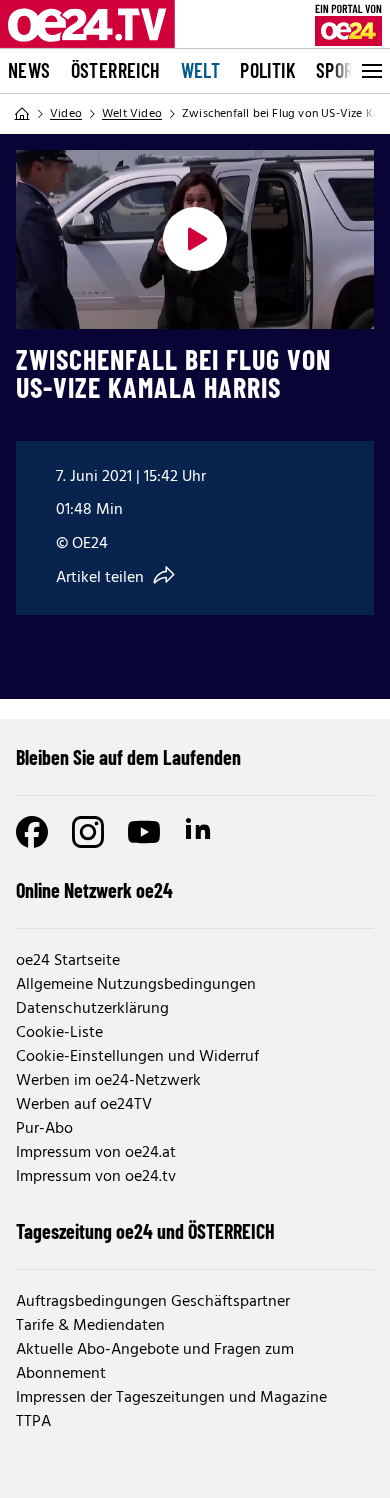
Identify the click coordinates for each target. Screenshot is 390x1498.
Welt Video (132, 114)
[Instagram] (88, 832)
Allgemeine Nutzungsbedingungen (136, 985)
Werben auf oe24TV (84, 1105)
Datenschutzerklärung (92, 1009)
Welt (201, 70)
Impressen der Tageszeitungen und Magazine (171, 1398)
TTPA (33, 1422)
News (29, 70)
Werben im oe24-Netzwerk (108, 1081)
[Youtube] (144, 832)
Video (66, 114)
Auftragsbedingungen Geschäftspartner (153, 1302)
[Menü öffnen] (370, 71)
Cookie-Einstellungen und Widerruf (137, 1057)
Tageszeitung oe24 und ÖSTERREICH (145, 1231)
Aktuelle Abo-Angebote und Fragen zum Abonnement (155, 1362)
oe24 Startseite (68, 961)
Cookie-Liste (59, 1033)
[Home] (22, 114)
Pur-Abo (44, 1129)
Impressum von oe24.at (96, 1153)
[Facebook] (32, 832)
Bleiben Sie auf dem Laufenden (128, 757)
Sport (339, 70)
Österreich (116, 70)
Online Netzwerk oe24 (94, 890)
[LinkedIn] (200, 832)
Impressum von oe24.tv (96, 1177)
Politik (268, 70)
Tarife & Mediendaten (90, 1326)
